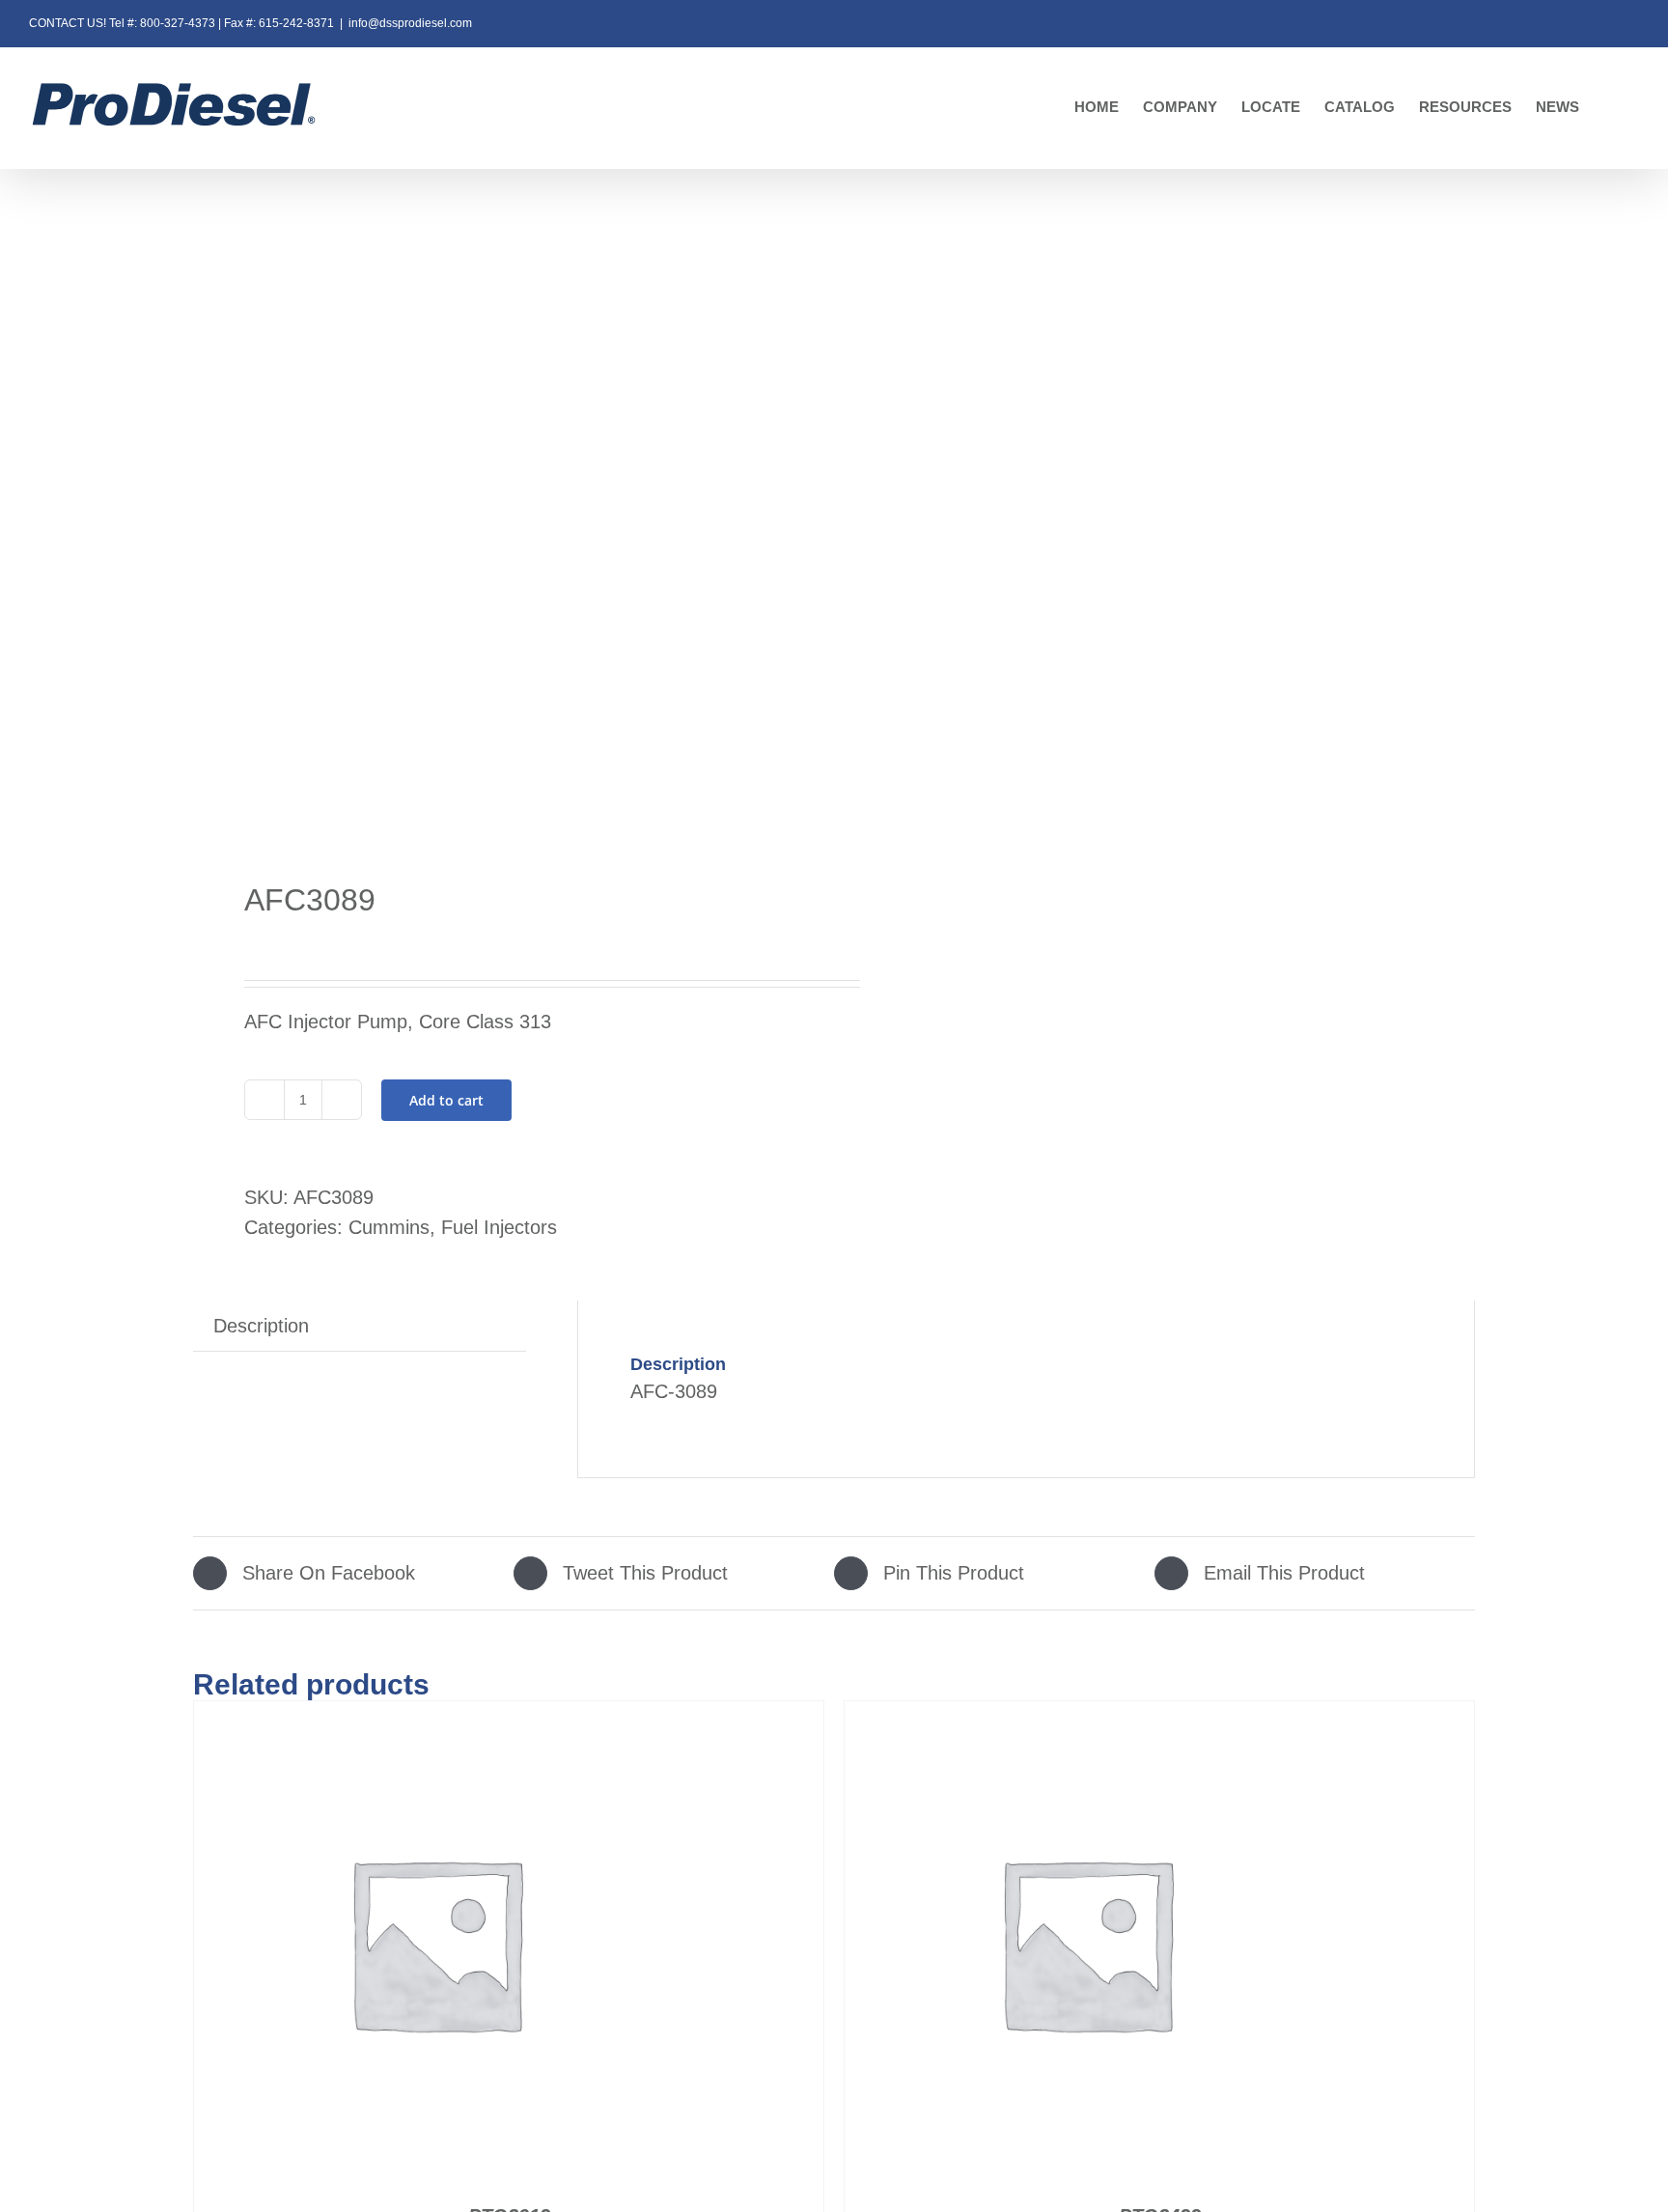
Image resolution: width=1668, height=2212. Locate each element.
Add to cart (446, 1100)
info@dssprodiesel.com (410, 23)
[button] (1609, 108)
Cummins (389, 1227)
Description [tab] (261, 1326)
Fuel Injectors (499, 1227)
